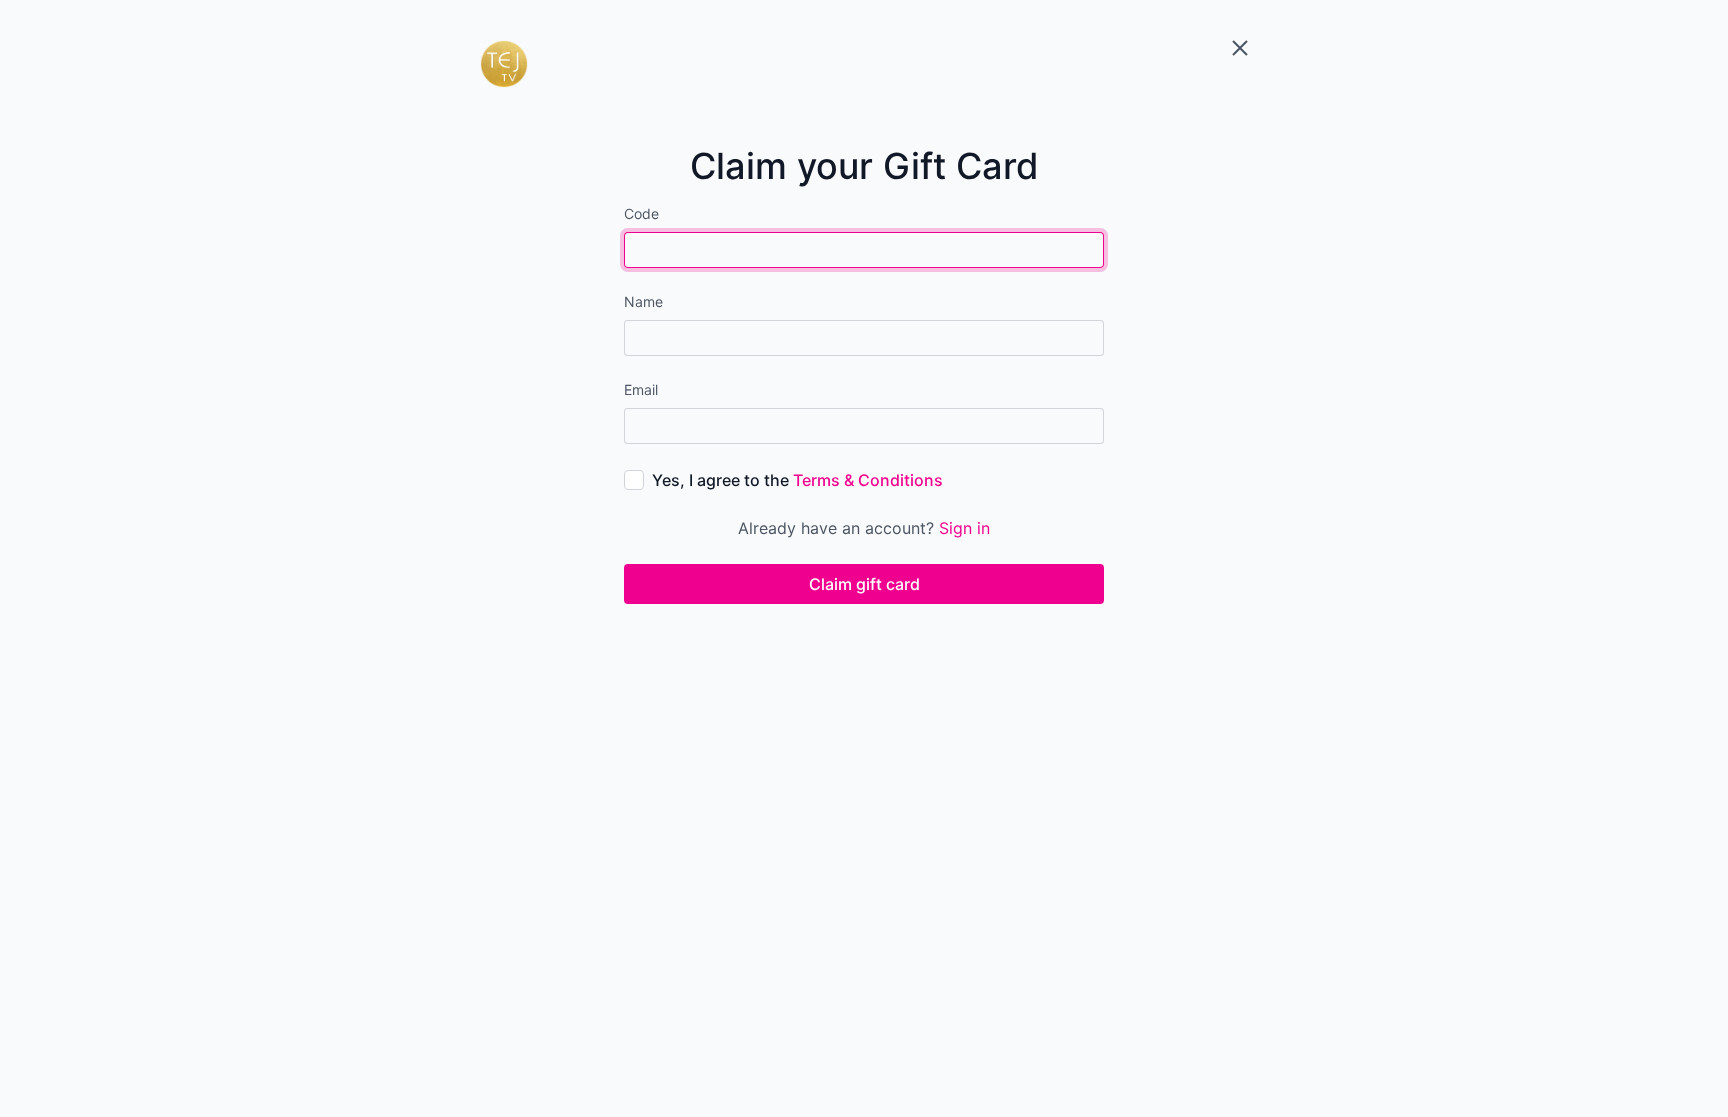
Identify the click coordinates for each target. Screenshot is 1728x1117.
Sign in (964, 528)
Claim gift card (864, 584)
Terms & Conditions (868, 480)
